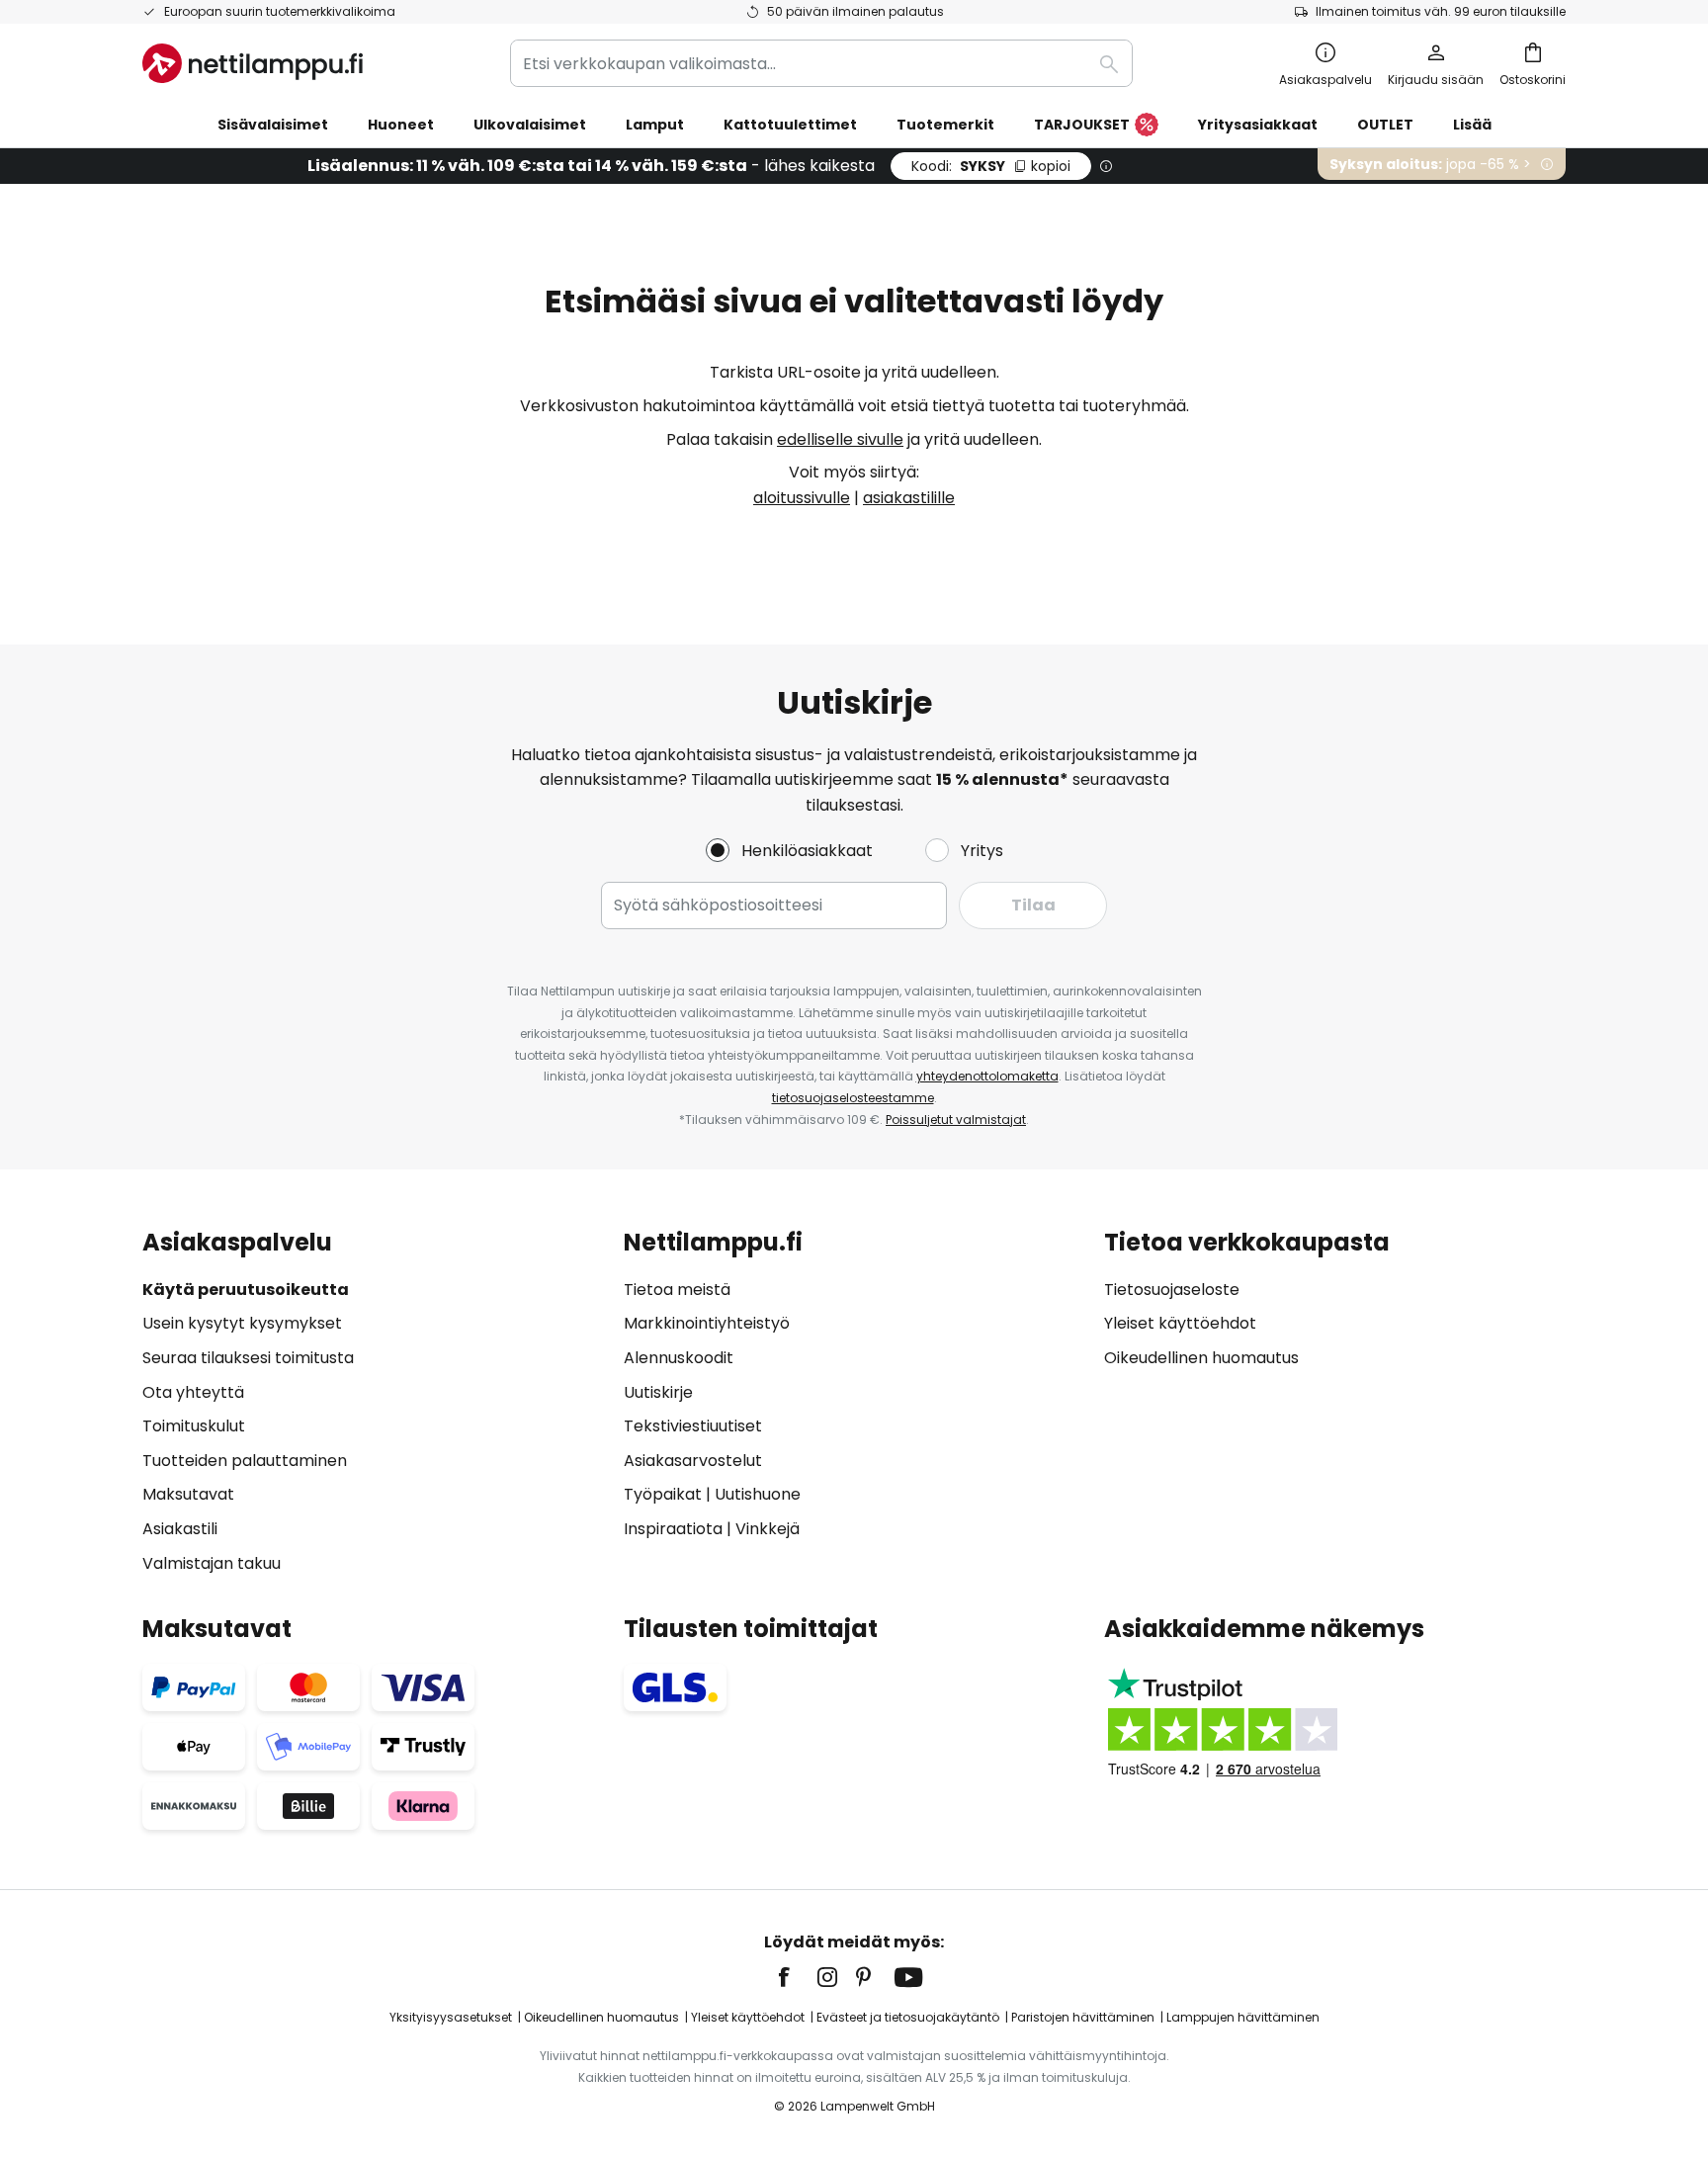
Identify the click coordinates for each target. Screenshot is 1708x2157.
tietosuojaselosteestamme (853, 1098)
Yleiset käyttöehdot (1180, 1323)
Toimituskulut (194, 1426)
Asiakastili (180, 1529)
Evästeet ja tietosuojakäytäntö (908, 2017)
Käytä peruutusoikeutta (246, 1290)
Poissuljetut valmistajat (956, 1120)
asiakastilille (909, 498)
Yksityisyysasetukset (451, 2017)
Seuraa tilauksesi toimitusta (248, 1358)
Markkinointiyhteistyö (707, 1323)
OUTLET (1385, 125)
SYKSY (991, 166)
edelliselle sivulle (840, 439)
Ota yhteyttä (193, 1392)
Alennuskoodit (679, 1358)
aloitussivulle (802, 498)
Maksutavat (188, 1494)
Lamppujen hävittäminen (1243, 2017)
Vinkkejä (768, 1529)
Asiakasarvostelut (693, 1461)
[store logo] (253, 63)
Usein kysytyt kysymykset (242, 1323)
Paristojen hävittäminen (1083, 2017)
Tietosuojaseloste (1172, 1290)
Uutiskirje (658, 1392)
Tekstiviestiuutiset (693, 1426)
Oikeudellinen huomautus (1201, 1358)
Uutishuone (758, 1494)
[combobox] (821, 63)
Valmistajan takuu (212, 1563)
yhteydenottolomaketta (987, 1076)
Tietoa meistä (677, 1290)
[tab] (373, 1402)
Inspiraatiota (673, 1529)
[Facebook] (797, 1977)
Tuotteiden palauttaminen (245, 1461)
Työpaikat (663, 1494)
